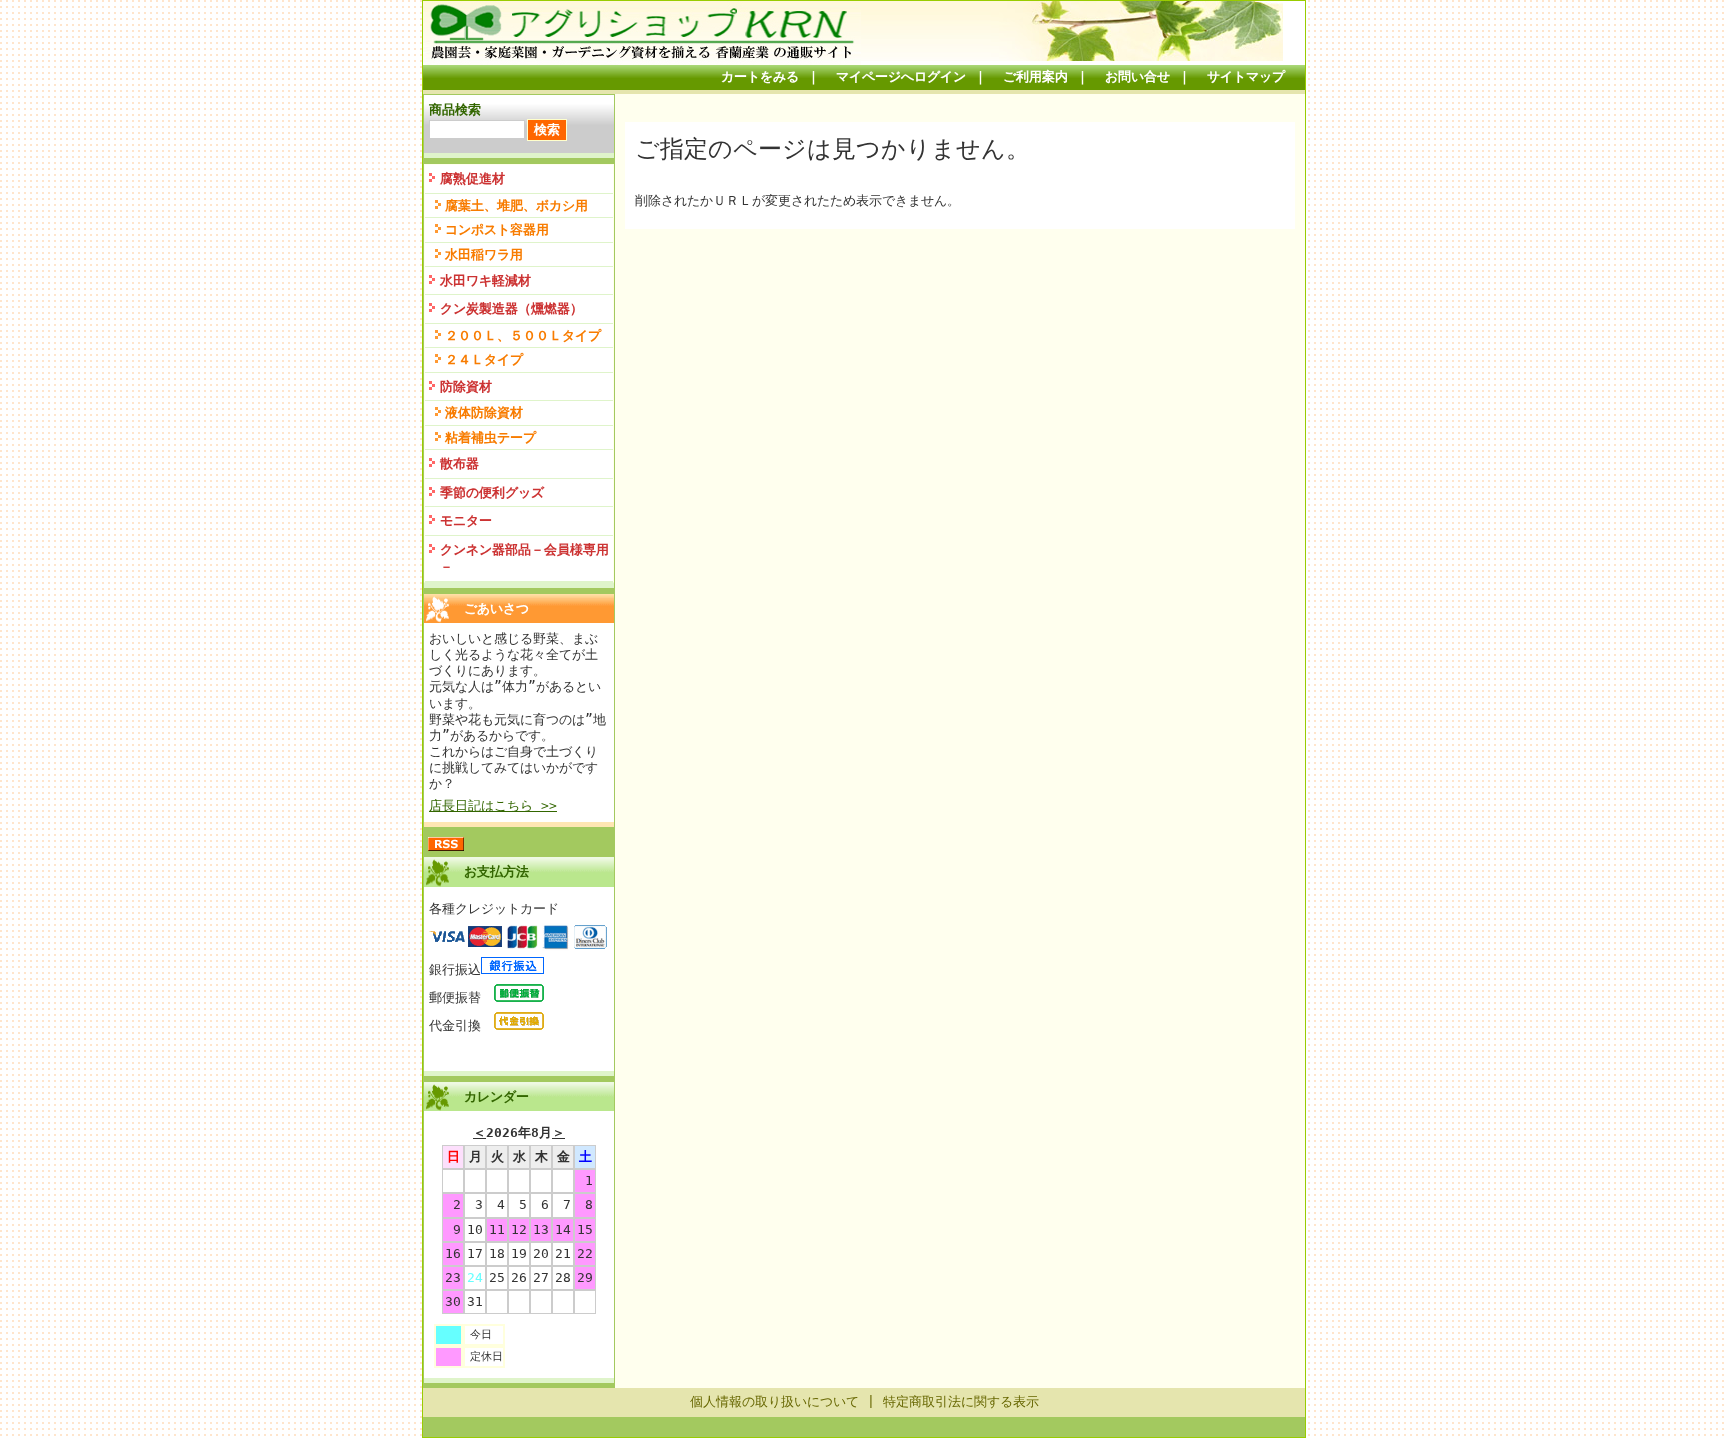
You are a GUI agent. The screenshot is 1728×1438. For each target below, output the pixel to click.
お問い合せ (1137, 76)
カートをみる (760, 76)
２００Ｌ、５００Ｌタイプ (523, 335)
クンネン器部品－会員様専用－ (524, 558)
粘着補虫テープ (490, 437)
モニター (466, 520)
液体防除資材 (484, 412)
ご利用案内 (1035, 76)
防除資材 (466, 386)
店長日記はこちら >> (493, 805)
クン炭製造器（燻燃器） (511, 308)
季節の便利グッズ (492, 492)
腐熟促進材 (472, 178)
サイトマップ (1246, 76)
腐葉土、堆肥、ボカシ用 (516, 205)
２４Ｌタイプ (484, 359)
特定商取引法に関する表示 (961, 1401)
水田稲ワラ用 (484, 254)
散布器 (459, 463)
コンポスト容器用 (497, 229)
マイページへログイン (901, 76)
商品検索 (455, 109)
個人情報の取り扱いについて (774, 1401)
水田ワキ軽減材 (485, 280)
